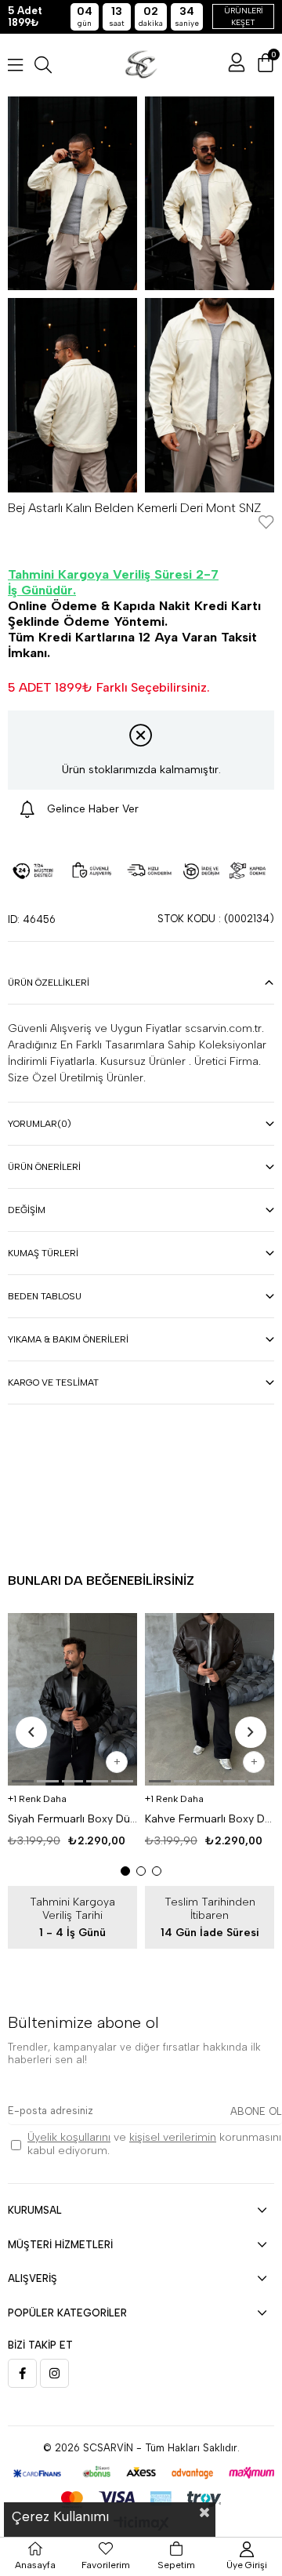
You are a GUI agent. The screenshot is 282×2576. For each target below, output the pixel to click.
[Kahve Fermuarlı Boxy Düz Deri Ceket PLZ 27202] (210, 1699)
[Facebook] (22, 2373)
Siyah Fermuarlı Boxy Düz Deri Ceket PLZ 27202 (72, 1819)
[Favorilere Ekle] (266, 523)
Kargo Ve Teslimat (53, 1382)
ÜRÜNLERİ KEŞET (244, 16)
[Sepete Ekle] (117, 1762)
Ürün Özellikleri (49, 983)
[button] (23, 1781)
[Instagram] (54, 2373)
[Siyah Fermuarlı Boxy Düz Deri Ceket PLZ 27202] (72, 1699)
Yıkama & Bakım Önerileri (68, 1339)
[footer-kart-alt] (141, 2473)
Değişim (27, 1210)
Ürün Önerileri (44, 1167)
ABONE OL (256, 2111)
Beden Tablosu (45, 1296)
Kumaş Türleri (43, 1253)
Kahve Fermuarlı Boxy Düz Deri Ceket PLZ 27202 (210, 1819)
